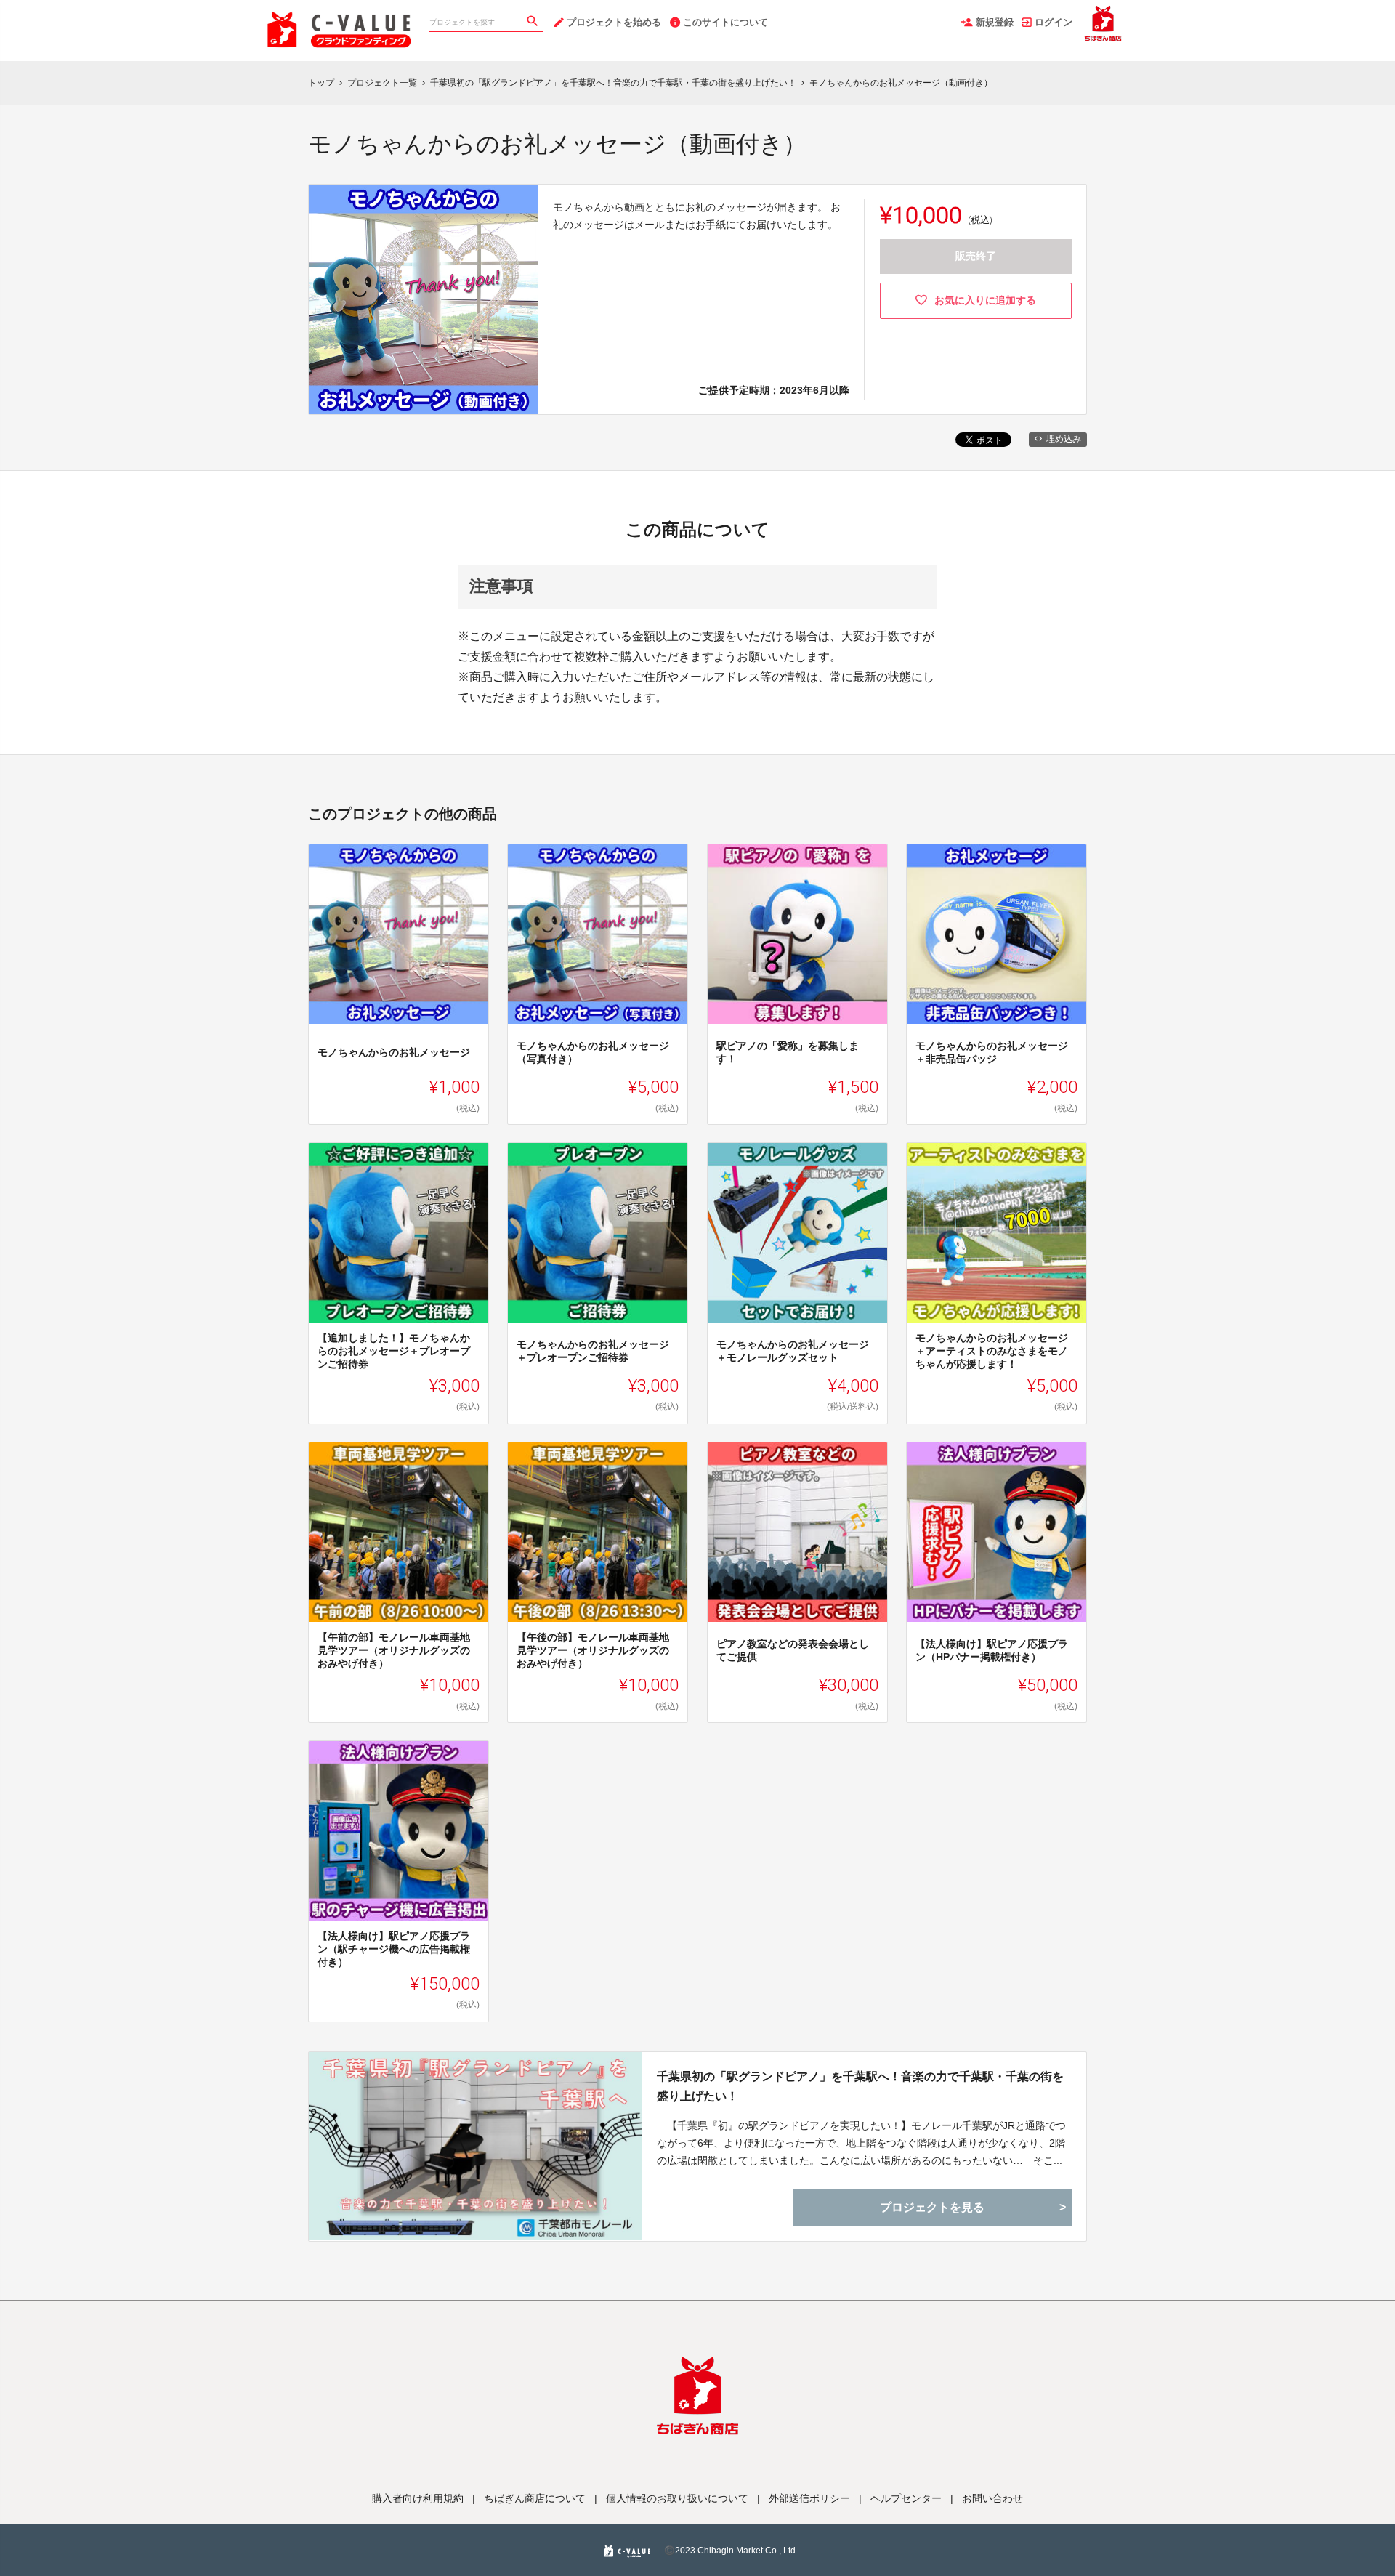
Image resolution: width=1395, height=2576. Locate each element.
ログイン (1054, 22)
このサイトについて (725, 22)
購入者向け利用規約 (418, 2498)
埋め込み (1064, 439)
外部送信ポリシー (809, 2498)
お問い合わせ (992, 2498)
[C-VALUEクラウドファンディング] (340, 15)
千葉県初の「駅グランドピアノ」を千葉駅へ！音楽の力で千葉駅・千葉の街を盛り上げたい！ (860, 2086)
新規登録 (995, 22)
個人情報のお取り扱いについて (677, 2498)
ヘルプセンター (906, 2498)
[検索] (534, 23)
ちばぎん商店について (535, 2498)
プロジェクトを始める (614, 22)
